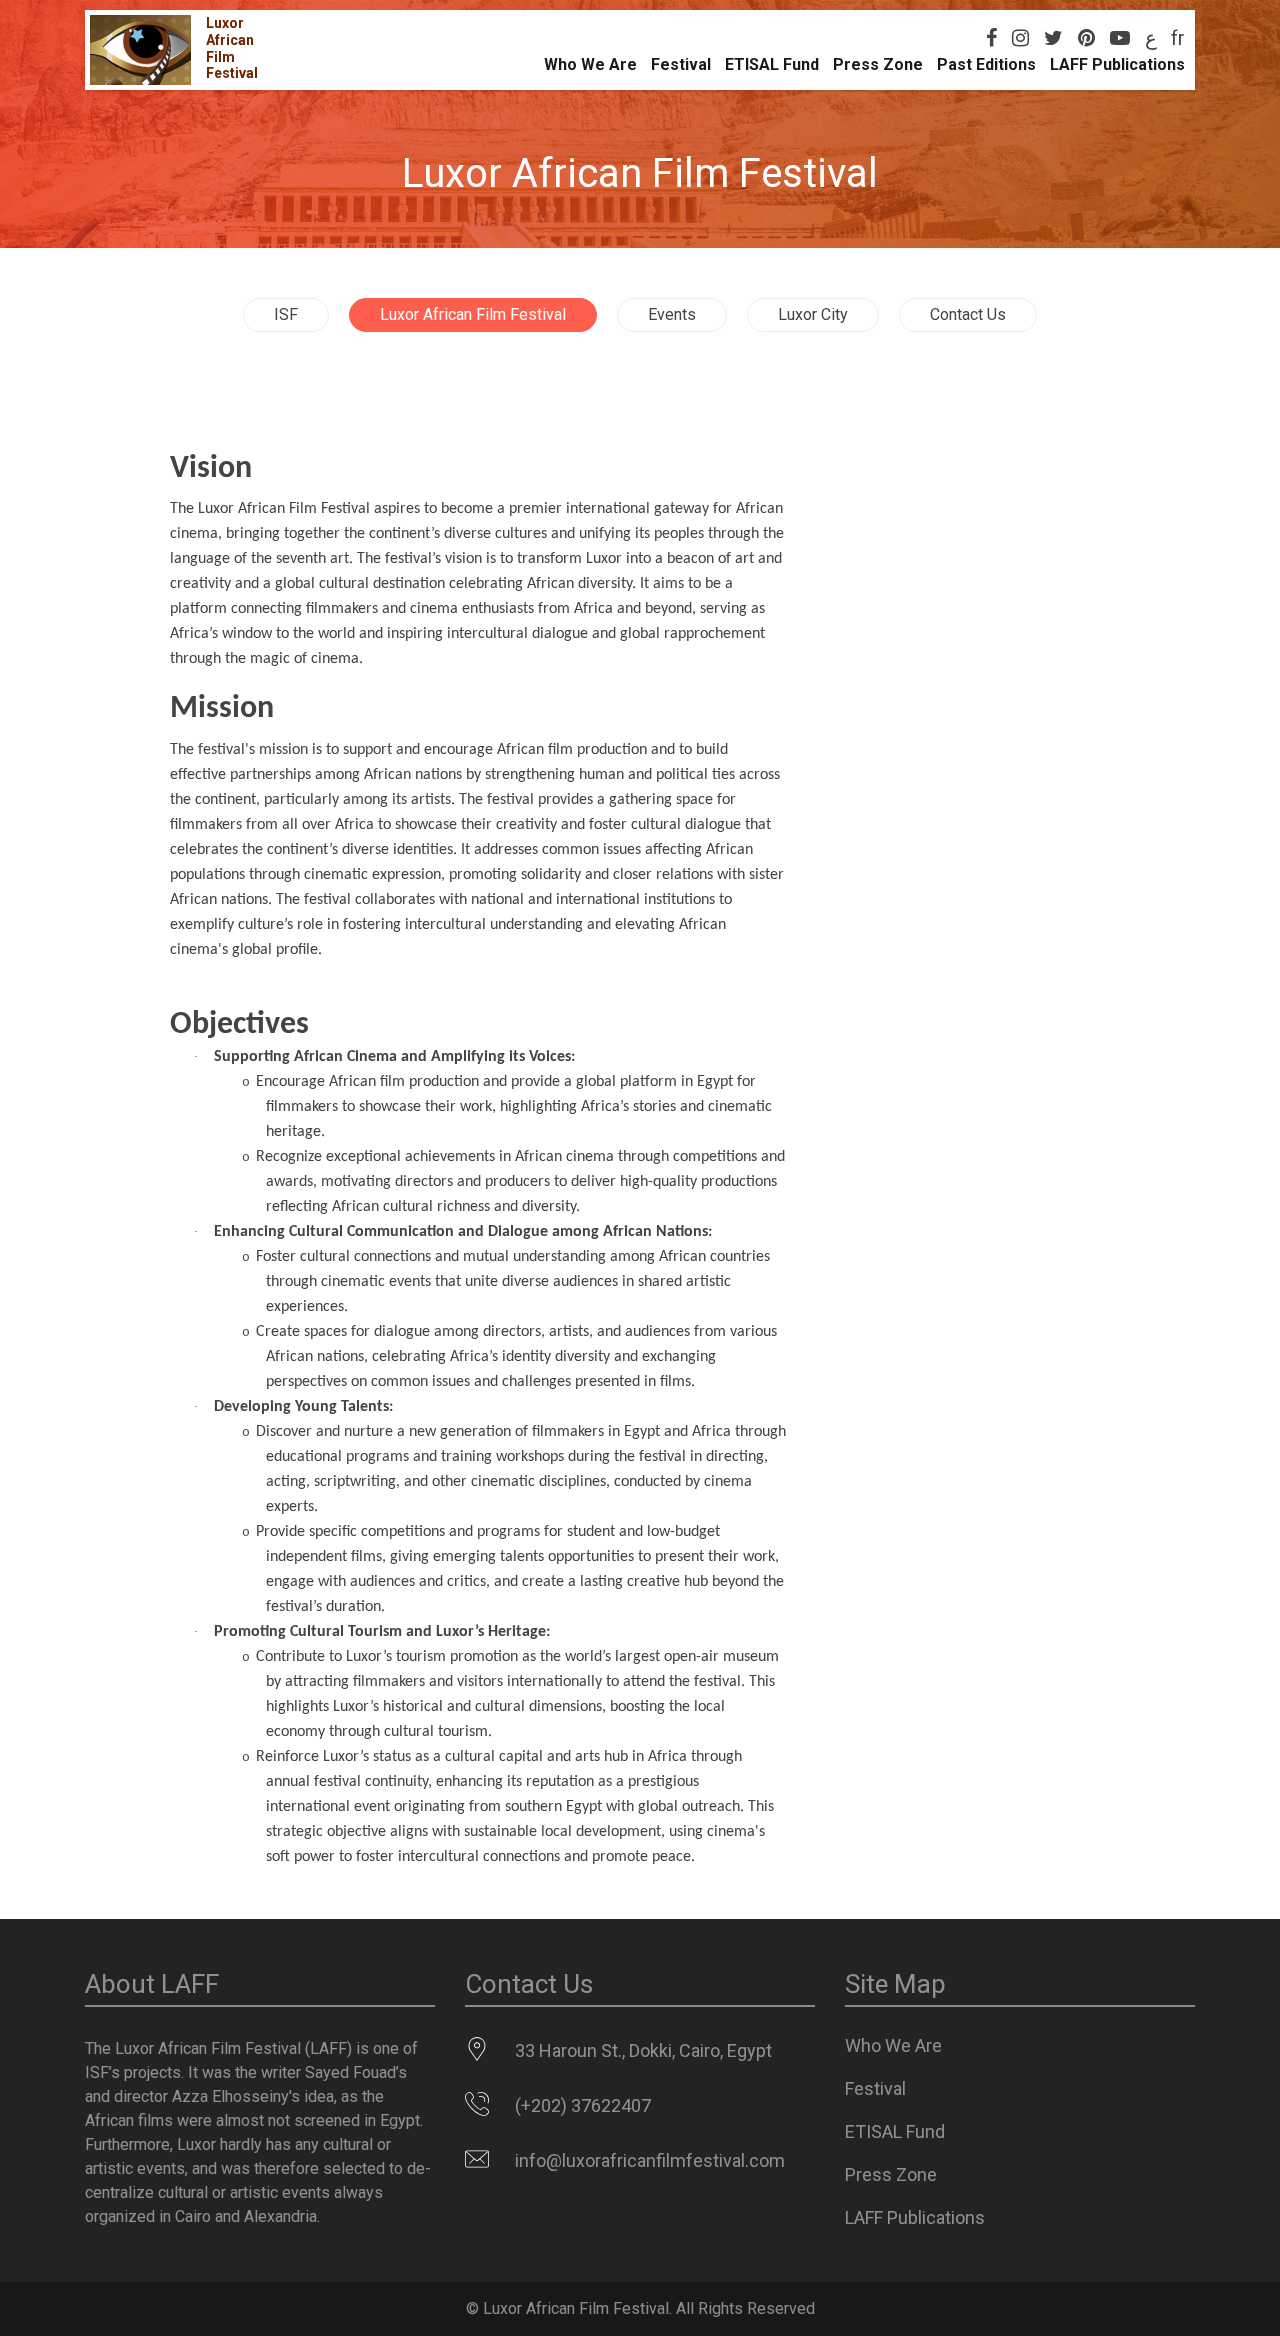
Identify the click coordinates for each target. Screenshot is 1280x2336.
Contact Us (968, 314)
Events (672, 314)
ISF (286, 314)
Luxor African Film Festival (473, 314)
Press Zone (878, 64)
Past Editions (986, 64)
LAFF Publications (1117, 64)
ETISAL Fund (772, 64)
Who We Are (590, 64)
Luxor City (813, 314)
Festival (681, 64)
